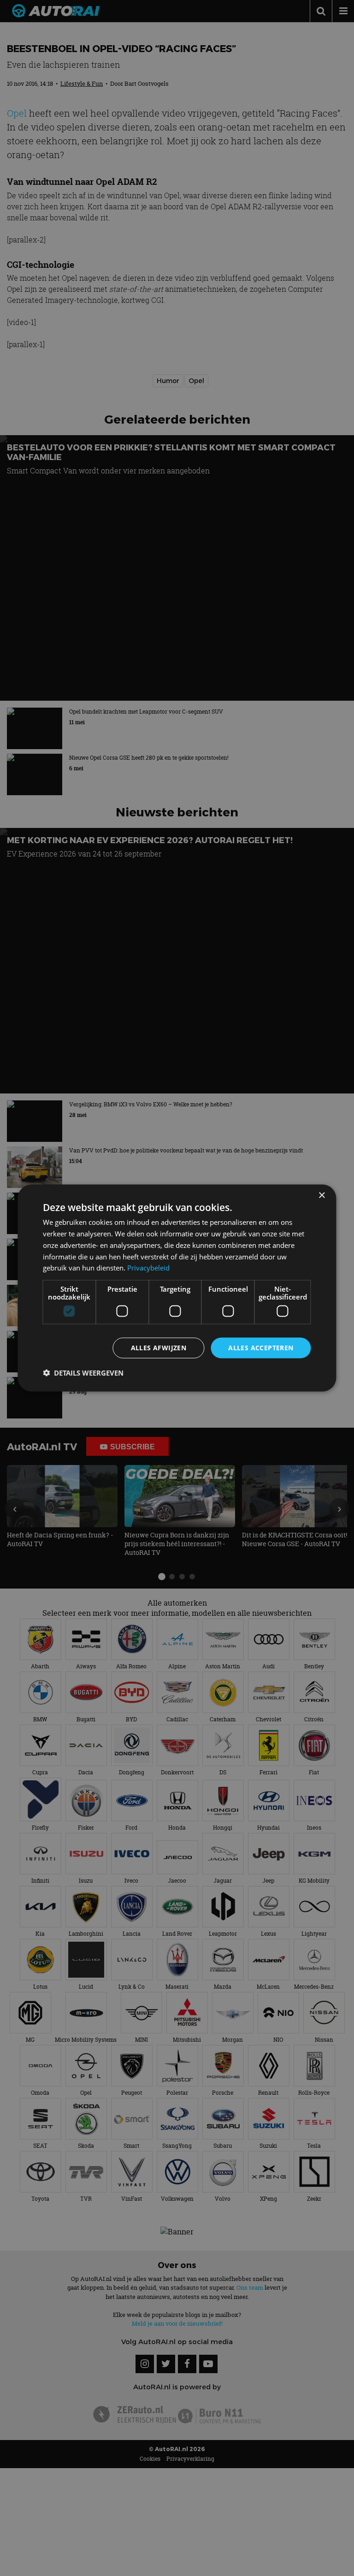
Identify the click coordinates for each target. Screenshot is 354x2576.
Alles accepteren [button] (261, 1348)
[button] (83, 1372)
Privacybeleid (148, 1268)
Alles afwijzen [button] (159, 1348)
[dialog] (177, 1288)
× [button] (322, 1196)
